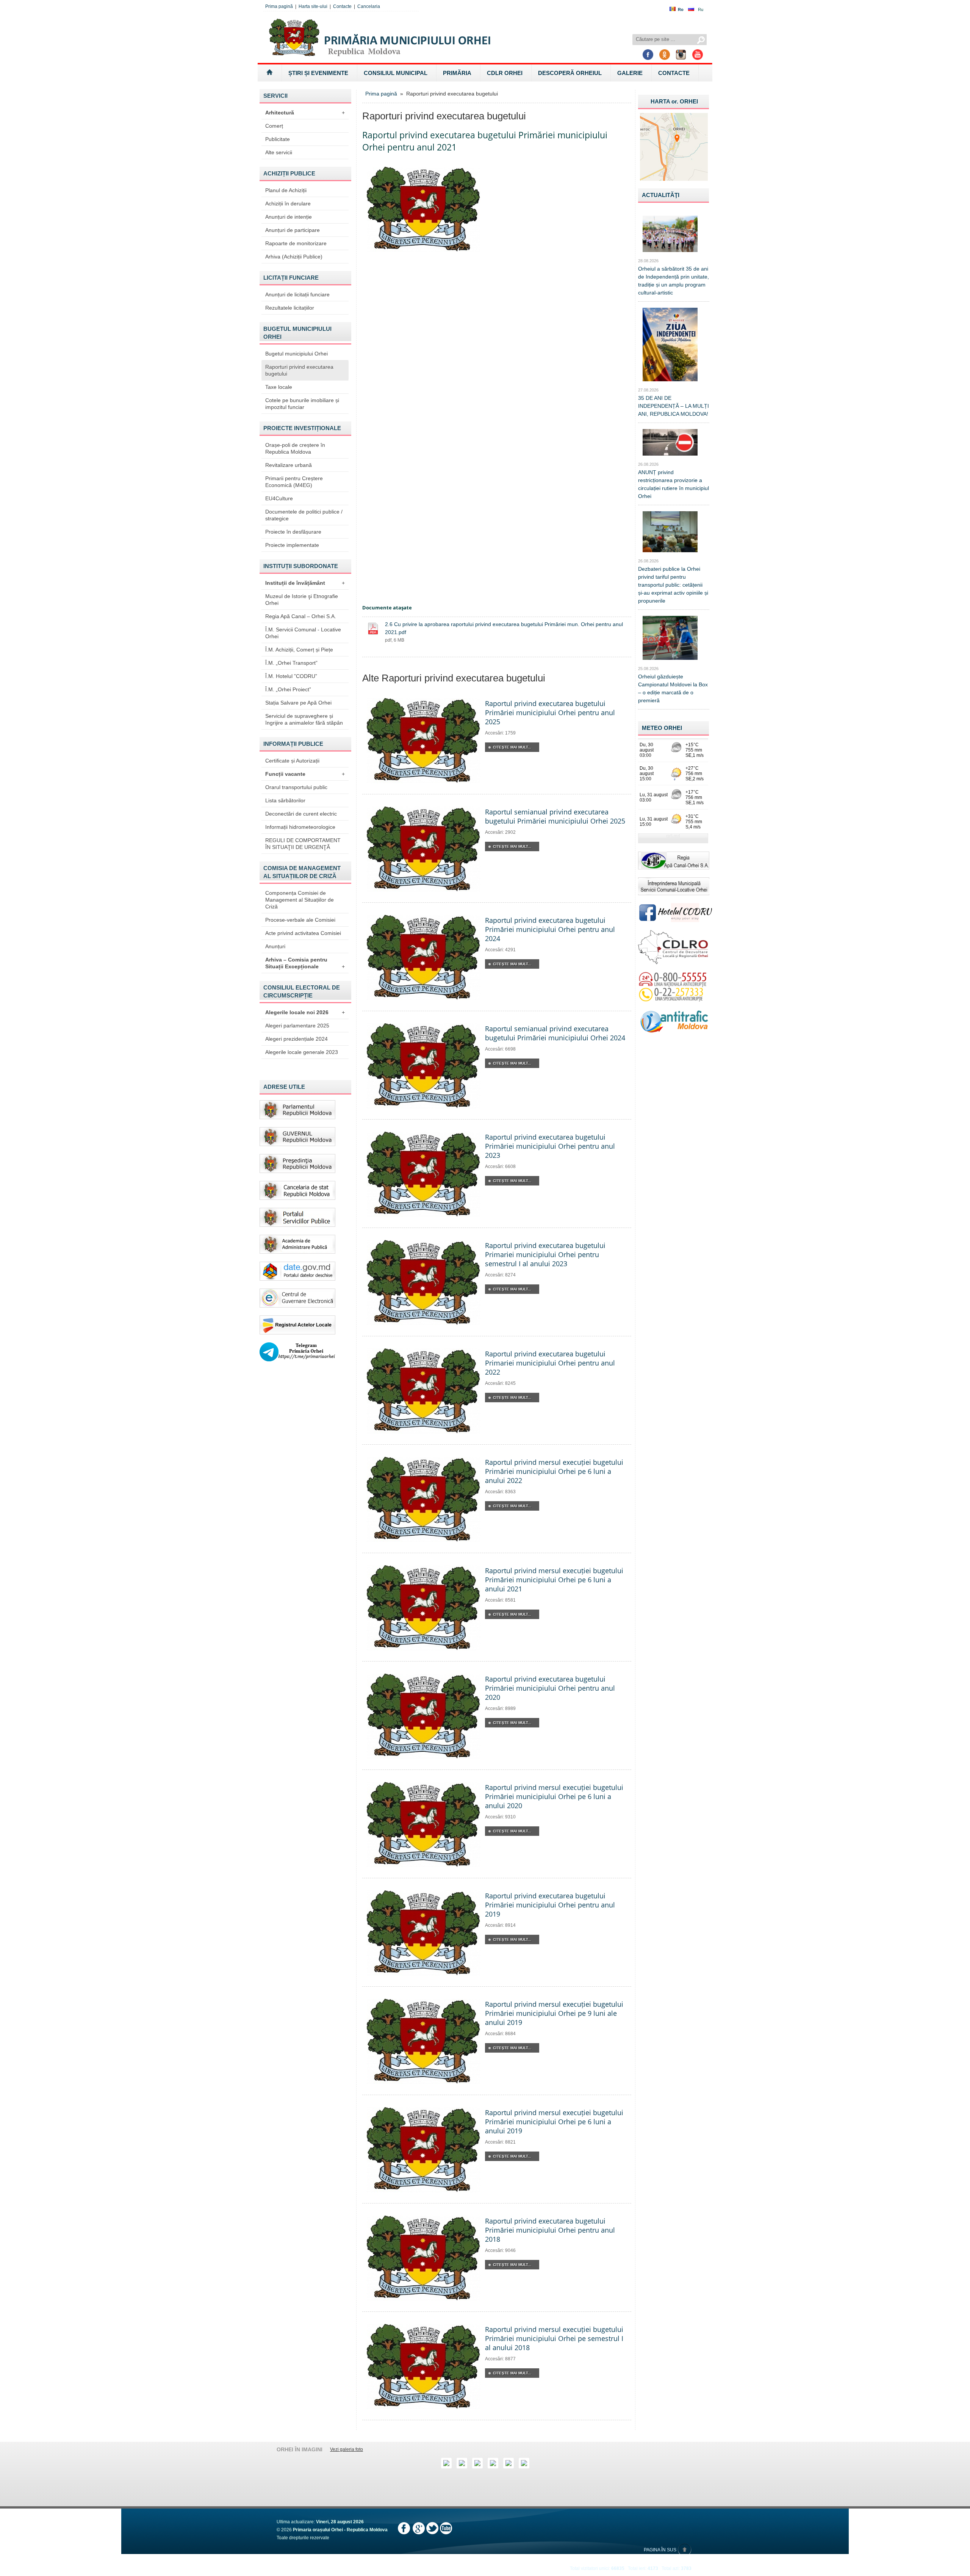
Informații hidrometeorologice (300, 827)
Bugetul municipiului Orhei (296, 354)
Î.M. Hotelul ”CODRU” (291, 676)
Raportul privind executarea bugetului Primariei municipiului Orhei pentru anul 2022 (550, 1363)
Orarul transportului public (296, 787)
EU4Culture (279, 498)
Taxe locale (279, 387)
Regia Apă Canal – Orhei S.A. (301, 616)
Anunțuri (275, 946)
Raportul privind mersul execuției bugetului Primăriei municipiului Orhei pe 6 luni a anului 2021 (554, 1580)
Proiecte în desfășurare (293, 532)
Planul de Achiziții (286, 190)
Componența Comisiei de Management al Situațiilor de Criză (300, 900)
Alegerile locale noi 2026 (305, 1012)
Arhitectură (305, 113)
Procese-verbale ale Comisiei (300, 920)
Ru (701, 9)
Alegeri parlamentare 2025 (297, 1026)
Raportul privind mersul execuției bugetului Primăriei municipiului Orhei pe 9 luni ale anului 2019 (554, 2013)
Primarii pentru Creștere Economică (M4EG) (294, 482)
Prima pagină (279, 6)
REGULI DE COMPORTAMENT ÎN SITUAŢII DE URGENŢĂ (303, 844)
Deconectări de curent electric (301, 814)
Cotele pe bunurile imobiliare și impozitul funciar (302, 404)
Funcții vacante (305, 774)
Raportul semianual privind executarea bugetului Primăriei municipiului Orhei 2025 (555, 816)
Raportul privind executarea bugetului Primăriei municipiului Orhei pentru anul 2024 (550, 929)
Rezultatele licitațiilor (290, 308)
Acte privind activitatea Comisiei (303, 933)
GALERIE (630, 73)
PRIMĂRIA (457, 73)
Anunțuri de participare (293, 230)
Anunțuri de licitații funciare (297, 294)
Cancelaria (369, 6)
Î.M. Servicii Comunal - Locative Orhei (303, 633)
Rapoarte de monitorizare (296, 243)
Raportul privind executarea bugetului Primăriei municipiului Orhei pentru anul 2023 (550, 1146)
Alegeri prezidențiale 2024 (296, 1039)
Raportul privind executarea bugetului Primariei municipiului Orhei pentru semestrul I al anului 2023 (545, 1254)
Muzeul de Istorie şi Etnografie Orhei (302, 600)
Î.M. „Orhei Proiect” (288, 689)
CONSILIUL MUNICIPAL (396, 73)
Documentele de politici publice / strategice (304, 515)
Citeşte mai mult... (512, 747)
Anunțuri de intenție (289, 217)
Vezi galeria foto (347, 2449)
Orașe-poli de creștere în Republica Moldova (295, 448)
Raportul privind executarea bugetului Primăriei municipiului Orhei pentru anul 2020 (550, 1688)
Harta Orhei (674, 101)
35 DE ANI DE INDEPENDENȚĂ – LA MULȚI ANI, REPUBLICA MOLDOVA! (674, 406)
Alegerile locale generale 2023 (302, 1052)
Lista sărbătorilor (285, 800)
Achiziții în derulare (288, 204)
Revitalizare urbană (289, 465)
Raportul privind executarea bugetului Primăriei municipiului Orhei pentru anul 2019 (550, 1905)
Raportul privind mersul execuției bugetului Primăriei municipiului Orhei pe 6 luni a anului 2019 (554, 2122)
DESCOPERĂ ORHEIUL (570, 73)
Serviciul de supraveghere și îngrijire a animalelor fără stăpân (304, 719)
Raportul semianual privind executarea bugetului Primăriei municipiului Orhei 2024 (555, 1033)
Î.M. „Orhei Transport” (291, 663)
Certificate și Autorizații (292, 761)
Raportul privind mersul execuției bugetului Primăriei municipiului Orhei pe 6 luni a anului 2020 (554, 1796)
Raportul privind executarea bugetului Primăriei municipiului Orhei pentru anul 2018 (550, 2230)
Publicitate (278, 139)
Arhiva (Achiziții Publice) (294, 257)
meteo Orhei (662, 728)
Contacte (342, 6)
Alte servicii (279, 152)
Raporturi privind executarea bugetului (299, 370)
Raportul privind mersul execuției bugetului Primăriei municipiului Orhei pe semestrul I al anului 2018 (554, 2338)
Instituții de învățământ (305, 583)
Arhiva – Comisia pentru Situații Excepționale (305, 963)
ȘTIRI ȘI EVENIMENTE (318, 73)
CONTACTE (674, 73)
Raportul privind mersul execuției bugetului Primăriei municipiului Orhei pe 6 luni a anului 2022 (554, 1471)
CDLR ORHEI (505, 73)
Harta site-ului (313, 6)
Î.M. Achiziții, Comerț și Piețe (299, 650)
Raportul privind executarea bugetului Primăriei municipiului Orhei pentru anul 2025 (550, 713)
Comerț (274, 126)
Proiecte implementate (292, 545)
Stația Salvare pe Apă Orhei (298, 703)
